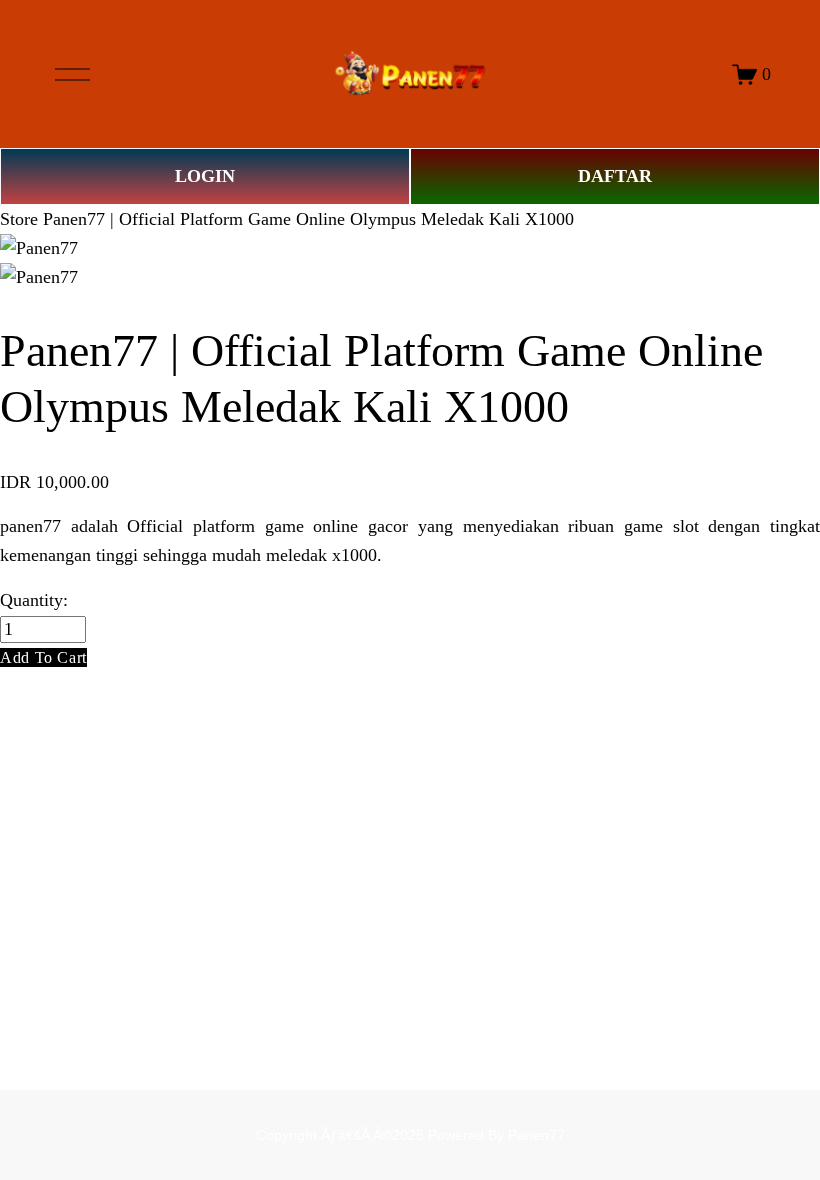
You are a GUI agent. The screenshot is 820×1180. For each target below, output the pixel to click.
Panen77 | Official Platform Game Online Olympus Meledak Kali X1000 (308, 219)
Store (19, 219)
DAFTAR (615, 176)
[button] (43, 657)
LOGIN (205, 176)
